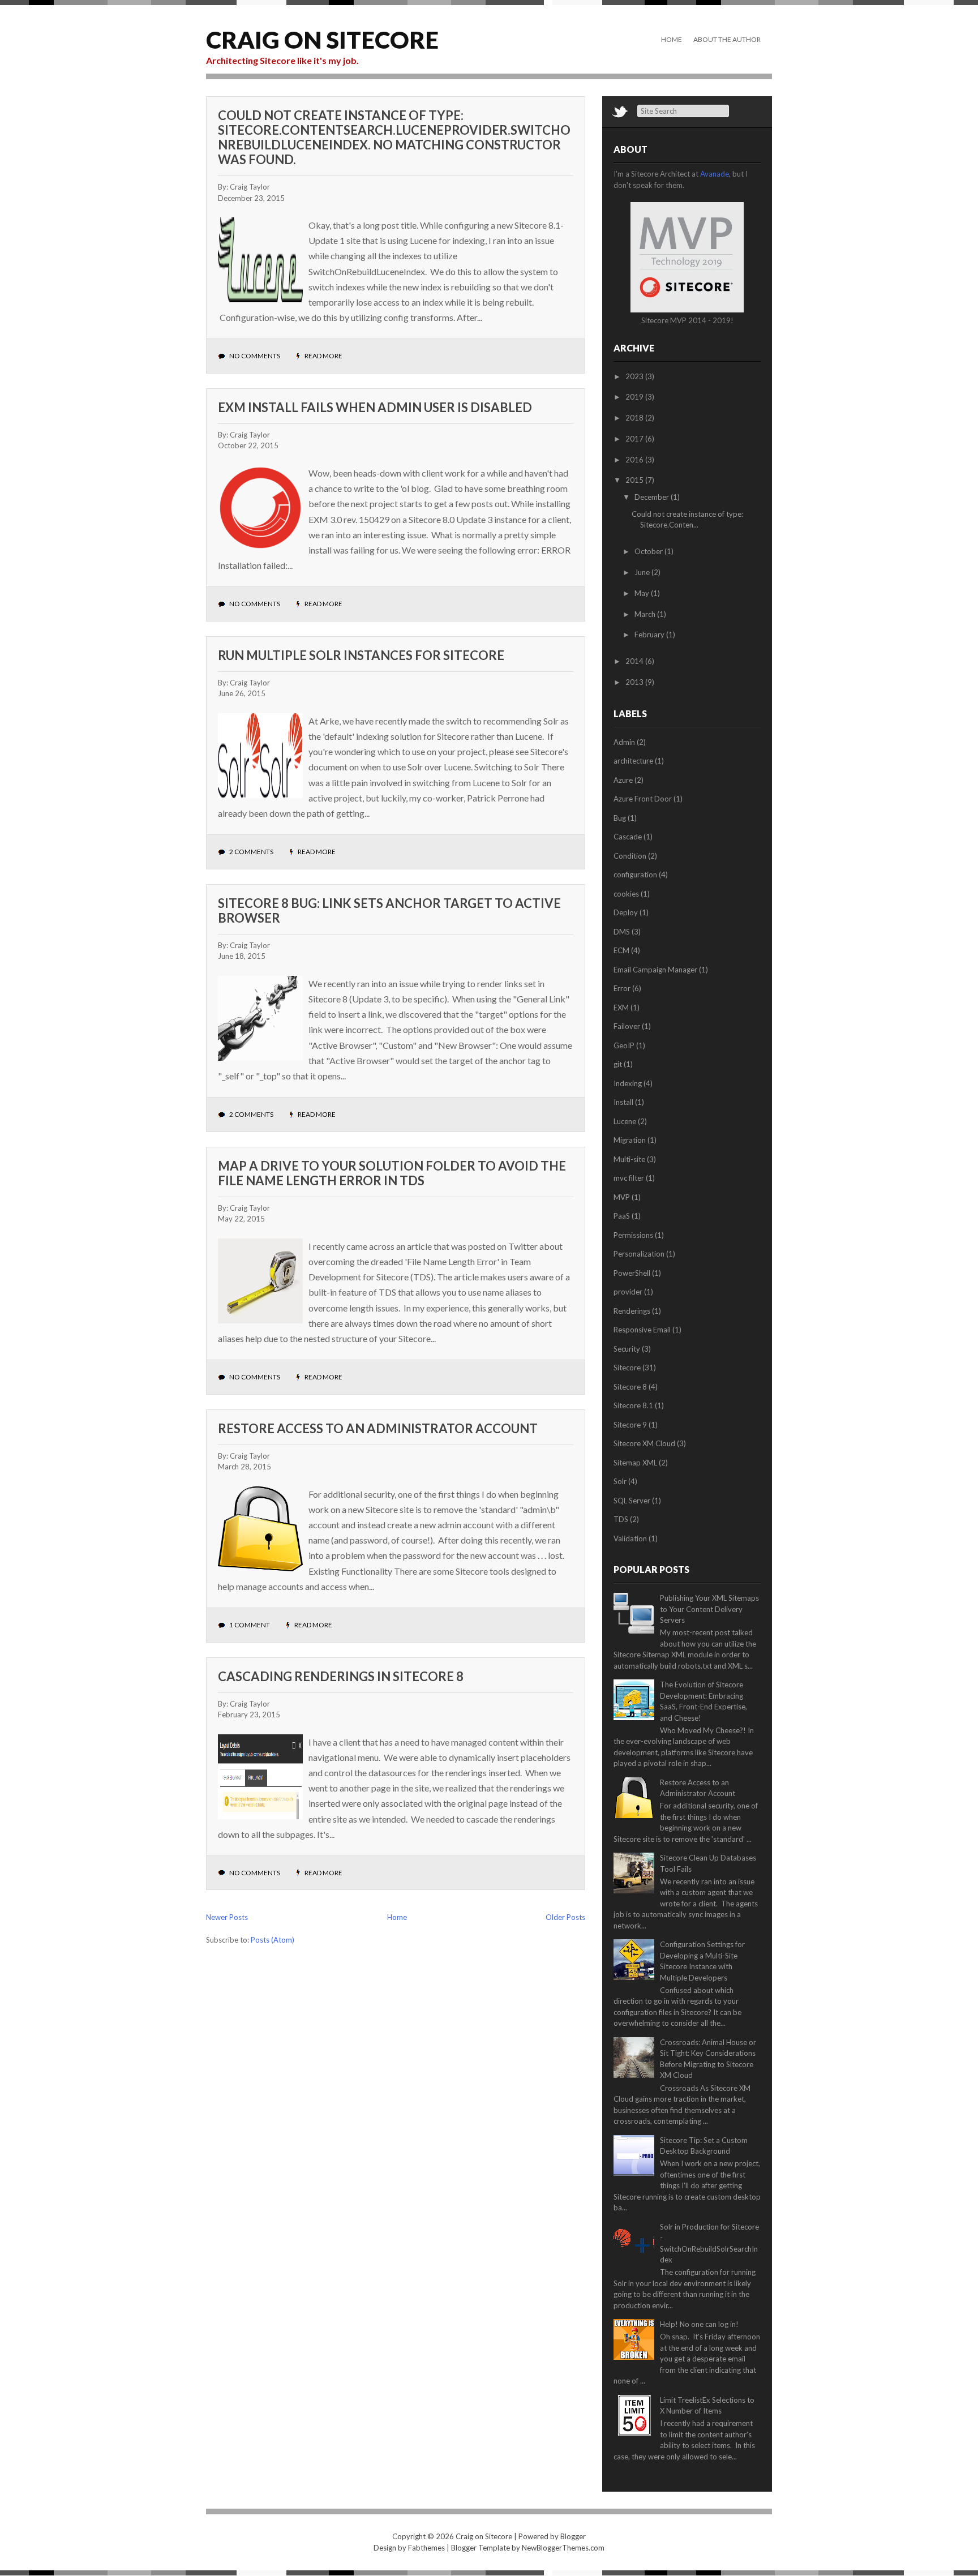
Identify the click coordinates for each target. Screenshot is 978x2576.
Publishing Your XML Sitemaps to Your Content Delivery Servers (709, 1609)
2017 (635, 439)
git (618, 1064)
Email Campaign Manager (655, 970)
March (646, 614)
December (653, 497)
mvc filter (629, 1178)
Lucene (625, 1121)
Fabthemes (426, 2548)
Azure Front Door (643, 799)
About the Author (727, 39)
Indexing (628, 1083)
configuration (635, 875)
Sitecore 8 (630, 1387)
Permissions (633, 1235)
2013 (635, 682)
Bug (620, 818)
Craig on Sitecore (322, 40)
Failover (627, 1026)
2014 (635, 661)
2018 (635, 418)
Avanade (715, 174)
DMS (622, 932)
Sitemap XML (635, 1463)
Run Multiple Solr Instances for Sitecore (361, 655)
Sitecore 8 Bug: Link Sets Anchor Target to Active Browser (389, 910)
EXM (621, 1008)
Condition (630, 856)
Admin (624, 742)
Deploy (626, 912)
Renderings (632, 1311)
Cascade (628, 837)
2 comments (251, 852)
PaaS (622, 1216)
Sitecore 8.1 (633, 1405)
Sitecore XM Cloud (644, 1443)
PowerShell (632, 1273)
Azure (623, 780)
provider (628, 1292)
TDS (621, 1519)
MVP (622, 1197)
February (650, 635)
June (643, 572)
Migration (630, 1140)
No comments (255, 356)
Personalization (639, 1254)
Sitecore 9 (630, 1425)
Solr (620, 1481)
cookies (626, 894)
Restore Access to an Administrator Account (378, 1428)
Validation (630, 1538)
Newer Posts (227, 1917)
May (643, 593)
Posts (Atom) (273, 1940)
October (649, 551)
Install (623, 1102)
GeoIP (624, 1045)
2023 (635, 376)
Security (627, 1349)
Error (622, 988)
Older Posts (565, 1917)
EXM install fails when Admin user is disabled (375, 407)
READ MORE (323, 356)
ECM (621, 950)
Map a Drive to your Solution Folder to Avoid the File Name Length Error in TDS (392, 1173)
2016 (635, 460)
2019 (635, 397)
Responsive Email (642, 1330)
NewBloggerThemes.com (563, 2548)
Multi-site (629, 1159)
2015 (635, 480)
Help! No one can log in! (699, 2324)
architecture (633, 761)
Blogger (573, 2536)
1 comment (250, 1625)
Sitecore (627, 1368)
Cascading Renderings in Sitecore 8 (341, 1676)
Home (672, 39)
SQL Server (632, 1501)
